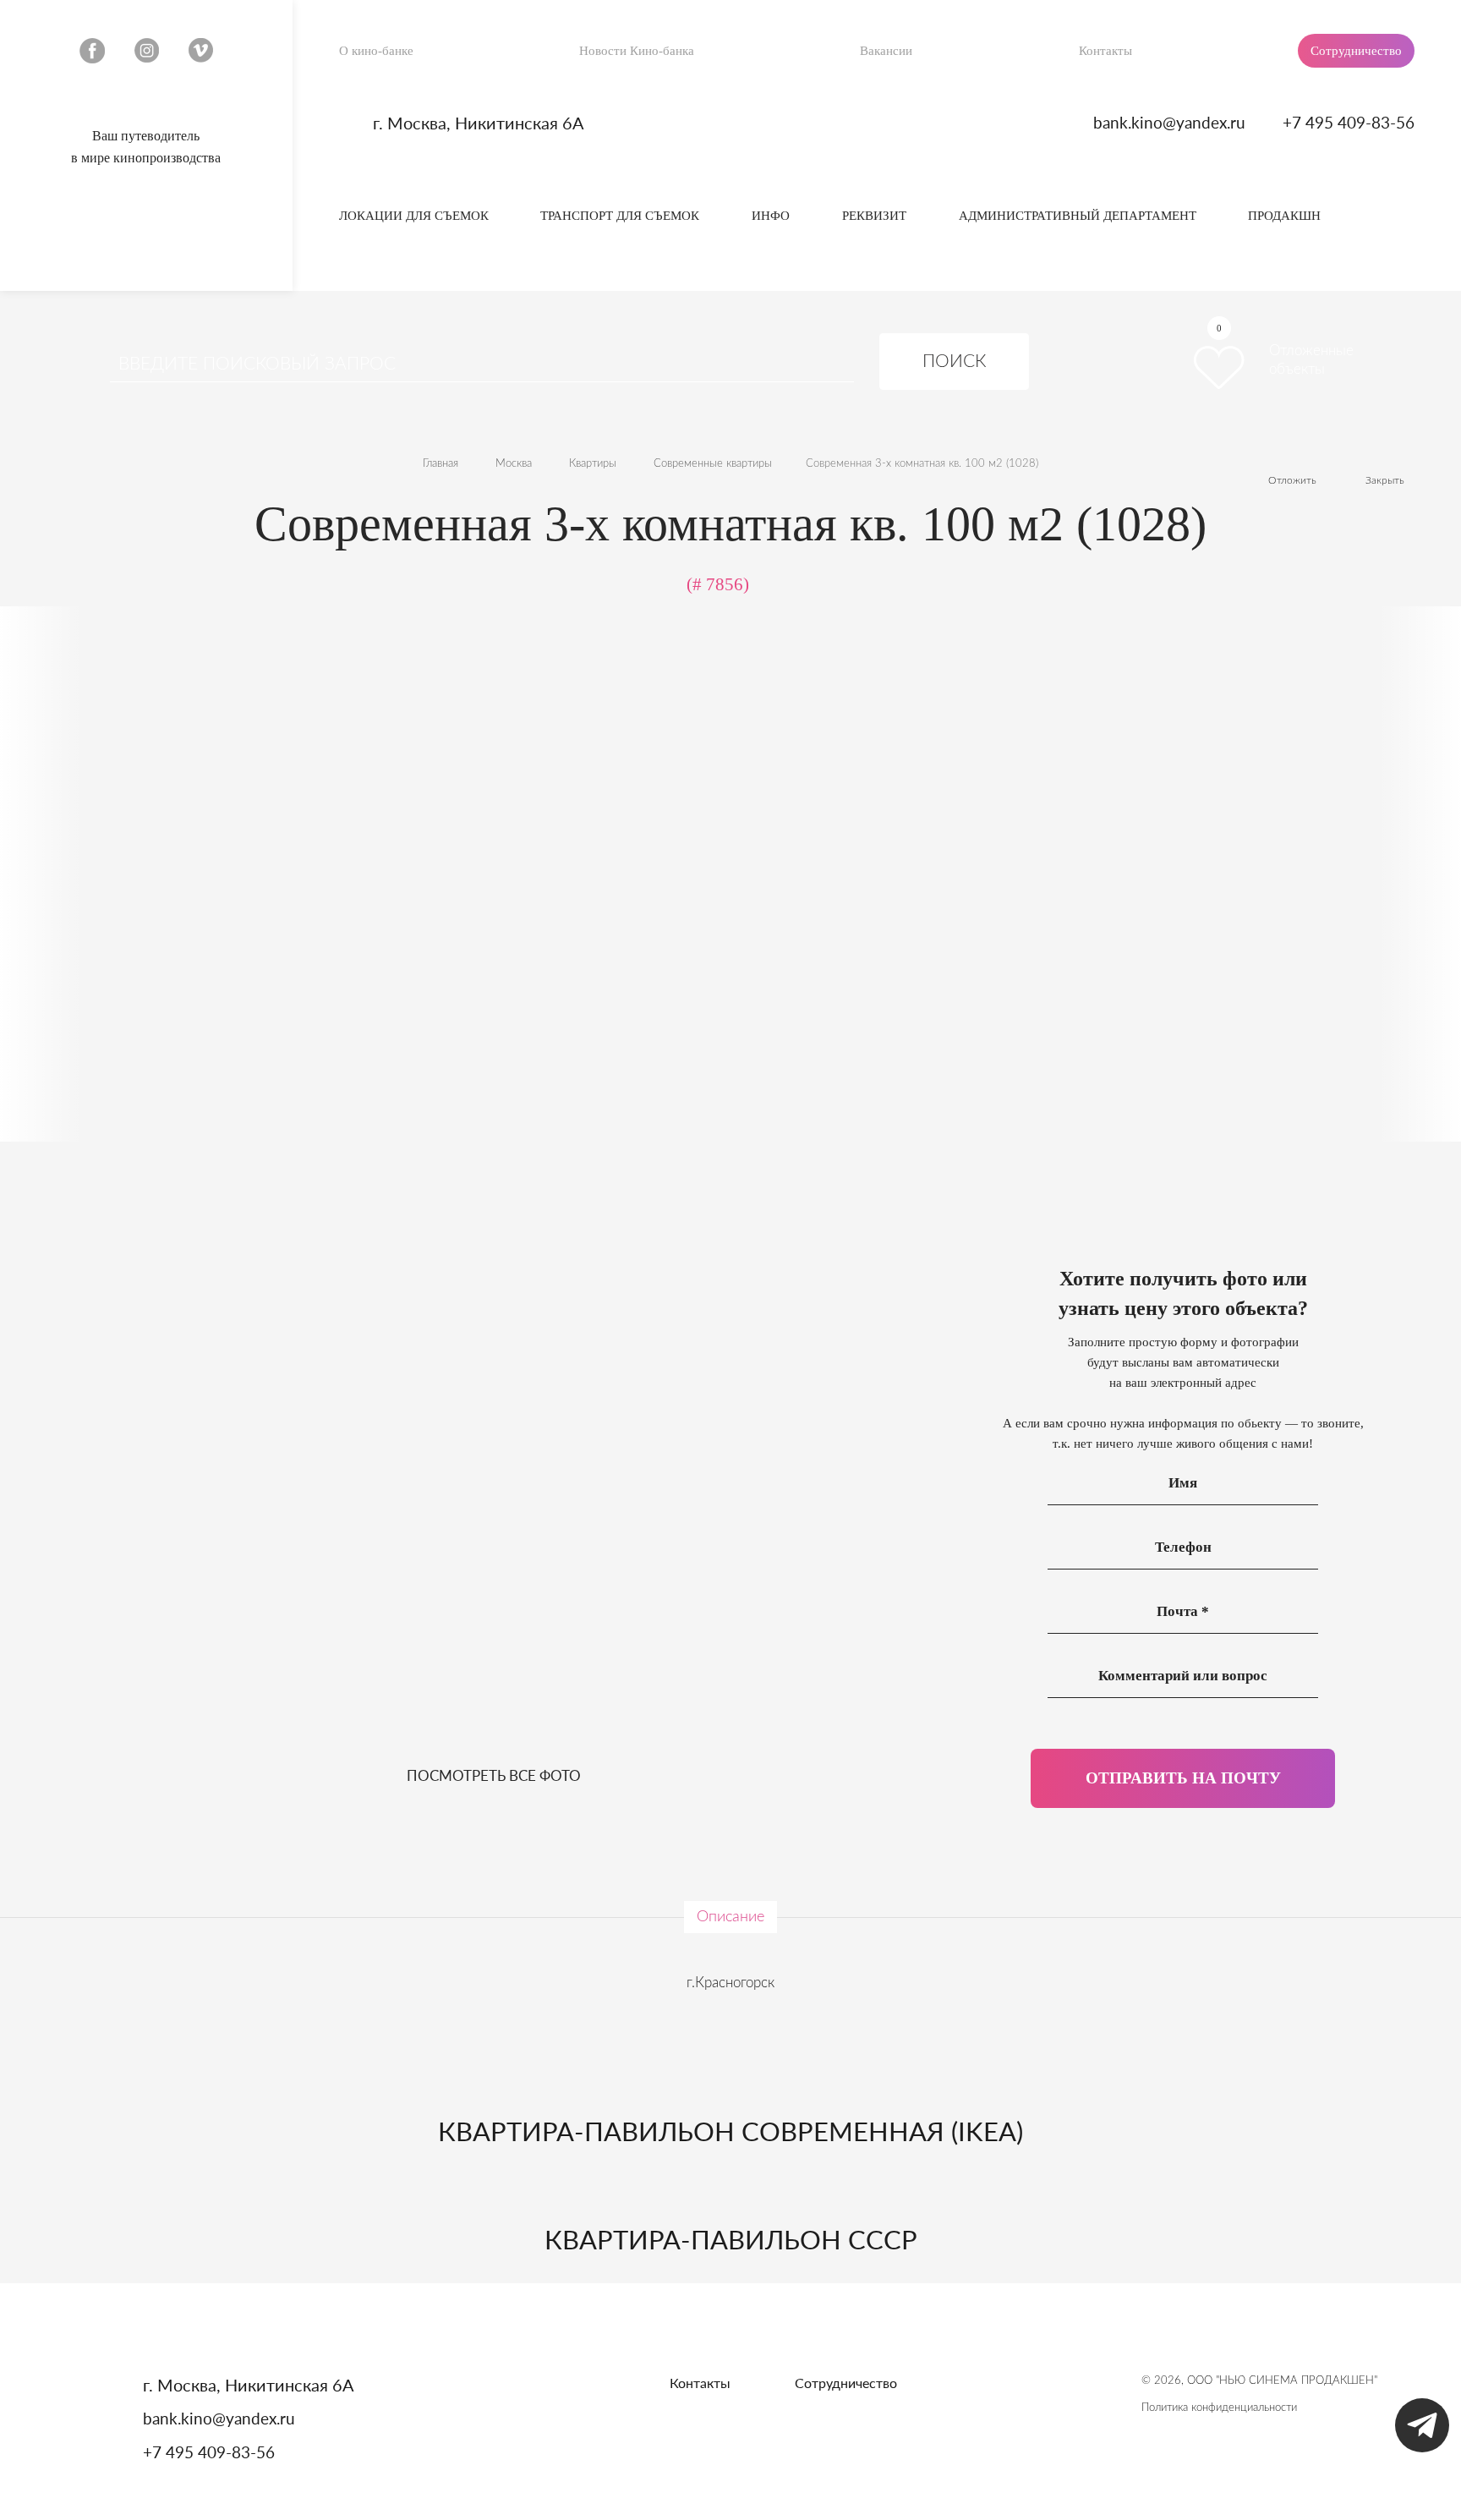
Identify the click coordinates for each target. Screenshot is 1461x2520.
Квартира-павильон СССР (731, 2239)
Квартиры (593, 464)
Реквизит (874, 216)
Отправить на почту (1183, 1778)
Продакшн (1284, 216)
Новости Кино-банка (637, 51)
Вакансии (886, 51)
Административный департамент (1078, 216)
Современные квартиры (713, 464)
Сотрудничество (1356, 51)
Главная (440, 464)
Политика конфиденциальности (1219, 2408)
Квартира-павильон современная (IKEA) (730, 2131)
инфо (771, 216)
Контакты (1105, 51)
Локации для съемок (414, 216)
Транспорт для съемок (620, 216)
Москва (514, 464)
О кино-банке (376, 51)
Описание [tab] (730, 1917)
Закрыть (1385, 480)
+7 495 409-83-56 (1349, 122)
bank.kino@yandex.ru (1169, 122)
